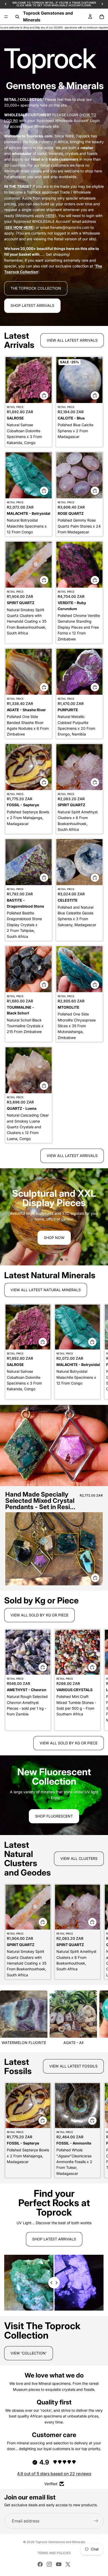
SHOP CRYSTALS (54, 1242)
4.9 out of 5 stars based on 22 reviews (54, 2474)
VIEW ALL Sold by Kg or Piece (39, 1615)
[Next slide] (100, 1217)
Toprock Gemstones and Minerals (60, 2542)
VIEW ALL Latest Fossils (73, 2066)
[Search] (17, 17)
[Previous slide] (8, 1217)
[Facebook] (40, 2564)
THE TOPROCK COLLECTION (36, 288)
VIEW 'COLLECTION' (29, 2353)
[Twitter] (68, 2564)
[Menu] (6, 17)
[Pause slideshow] (39, 1260)
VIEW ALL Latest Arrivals (72, 340)
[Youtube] (59, 2564)
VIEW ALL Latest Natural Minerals (46, 1290)
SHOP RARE (54, 1819)
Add (48, 395)
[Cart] (102, 17)
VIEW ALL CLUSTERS (79, 1858)
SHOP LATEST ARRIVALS (32, 305)
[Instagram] (49, 2564)
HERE (50, 216)
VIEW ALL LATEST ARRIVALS (72, 1156)
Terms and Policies (54, 2553)
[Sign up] (96, 2521)
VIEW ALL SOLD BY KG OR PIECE (69, 1743)
